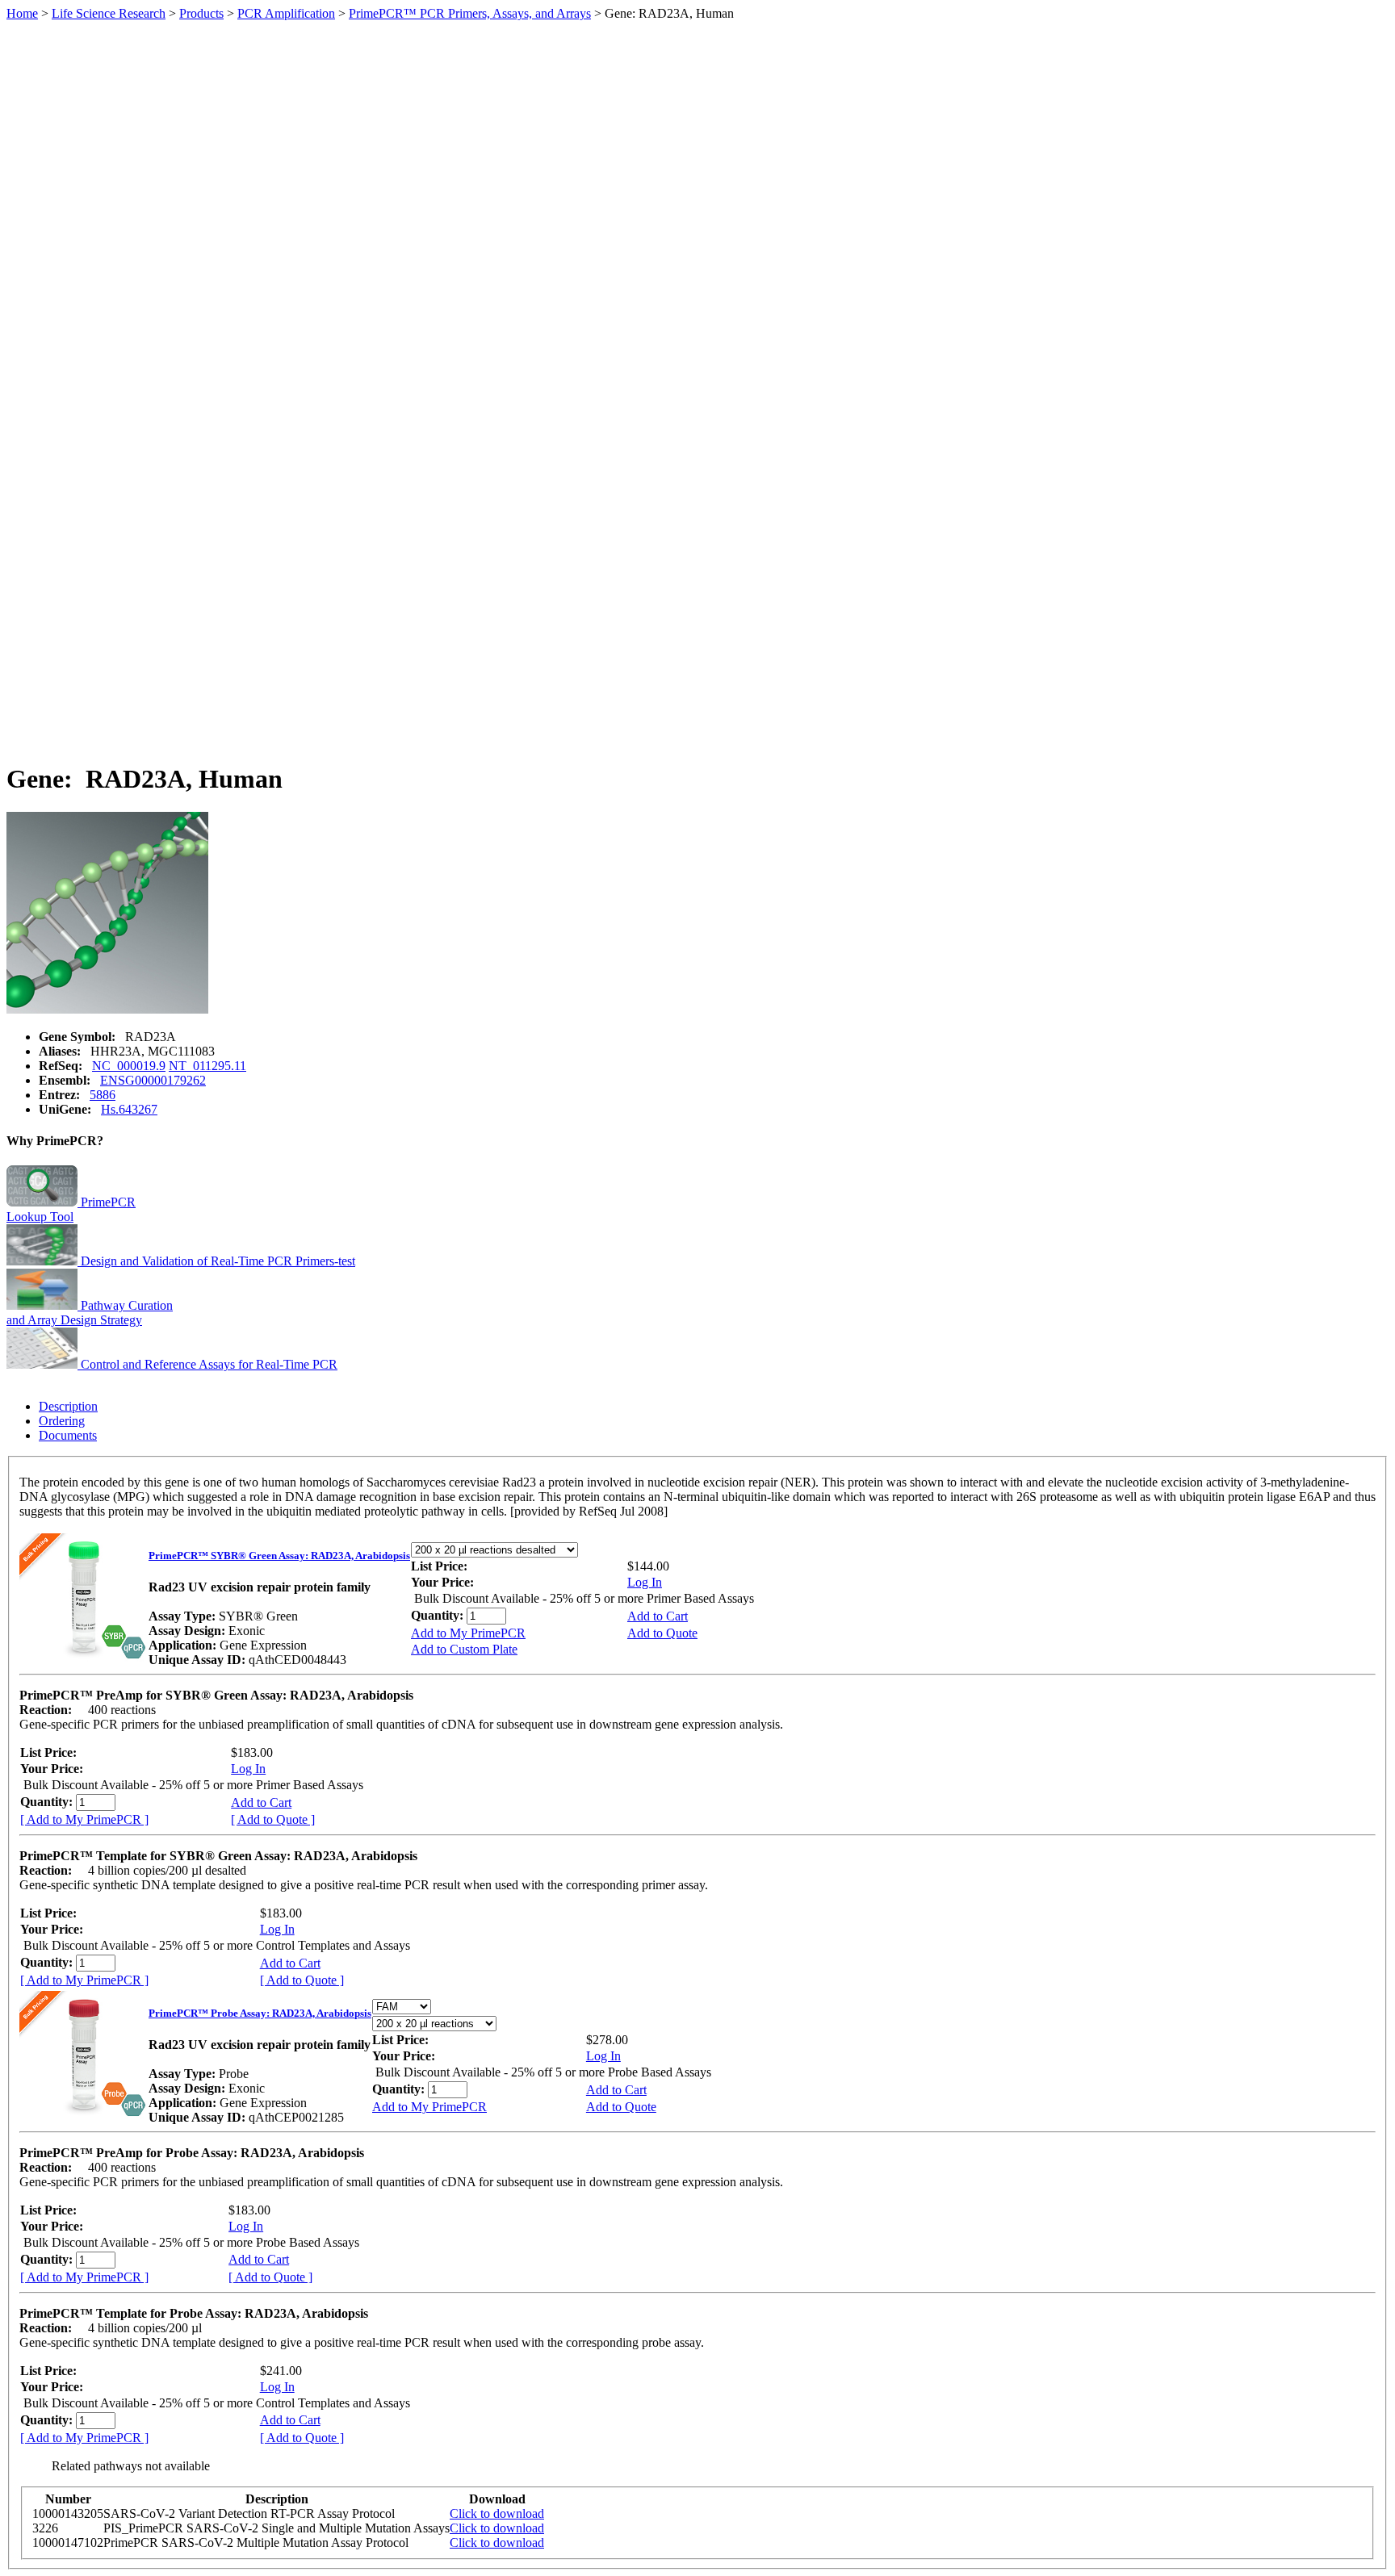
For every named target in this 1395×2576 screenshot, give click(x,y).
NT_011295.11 (207, 1066)
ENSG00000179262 (153, 1080)
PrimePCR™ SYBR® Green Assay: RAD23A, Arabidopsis (279, 1556)
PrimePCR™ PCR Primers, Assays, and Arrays (470, 13)
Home (22, 13)
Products (201, 13)
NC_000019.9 (129, 1066)
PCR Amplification (286, 13)
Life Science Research (109, 13)
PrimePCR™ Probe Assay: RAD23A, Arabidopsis (260, 2013)
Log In (645, 1582)
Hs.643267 (129, 1109)
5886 (103, 1095)
